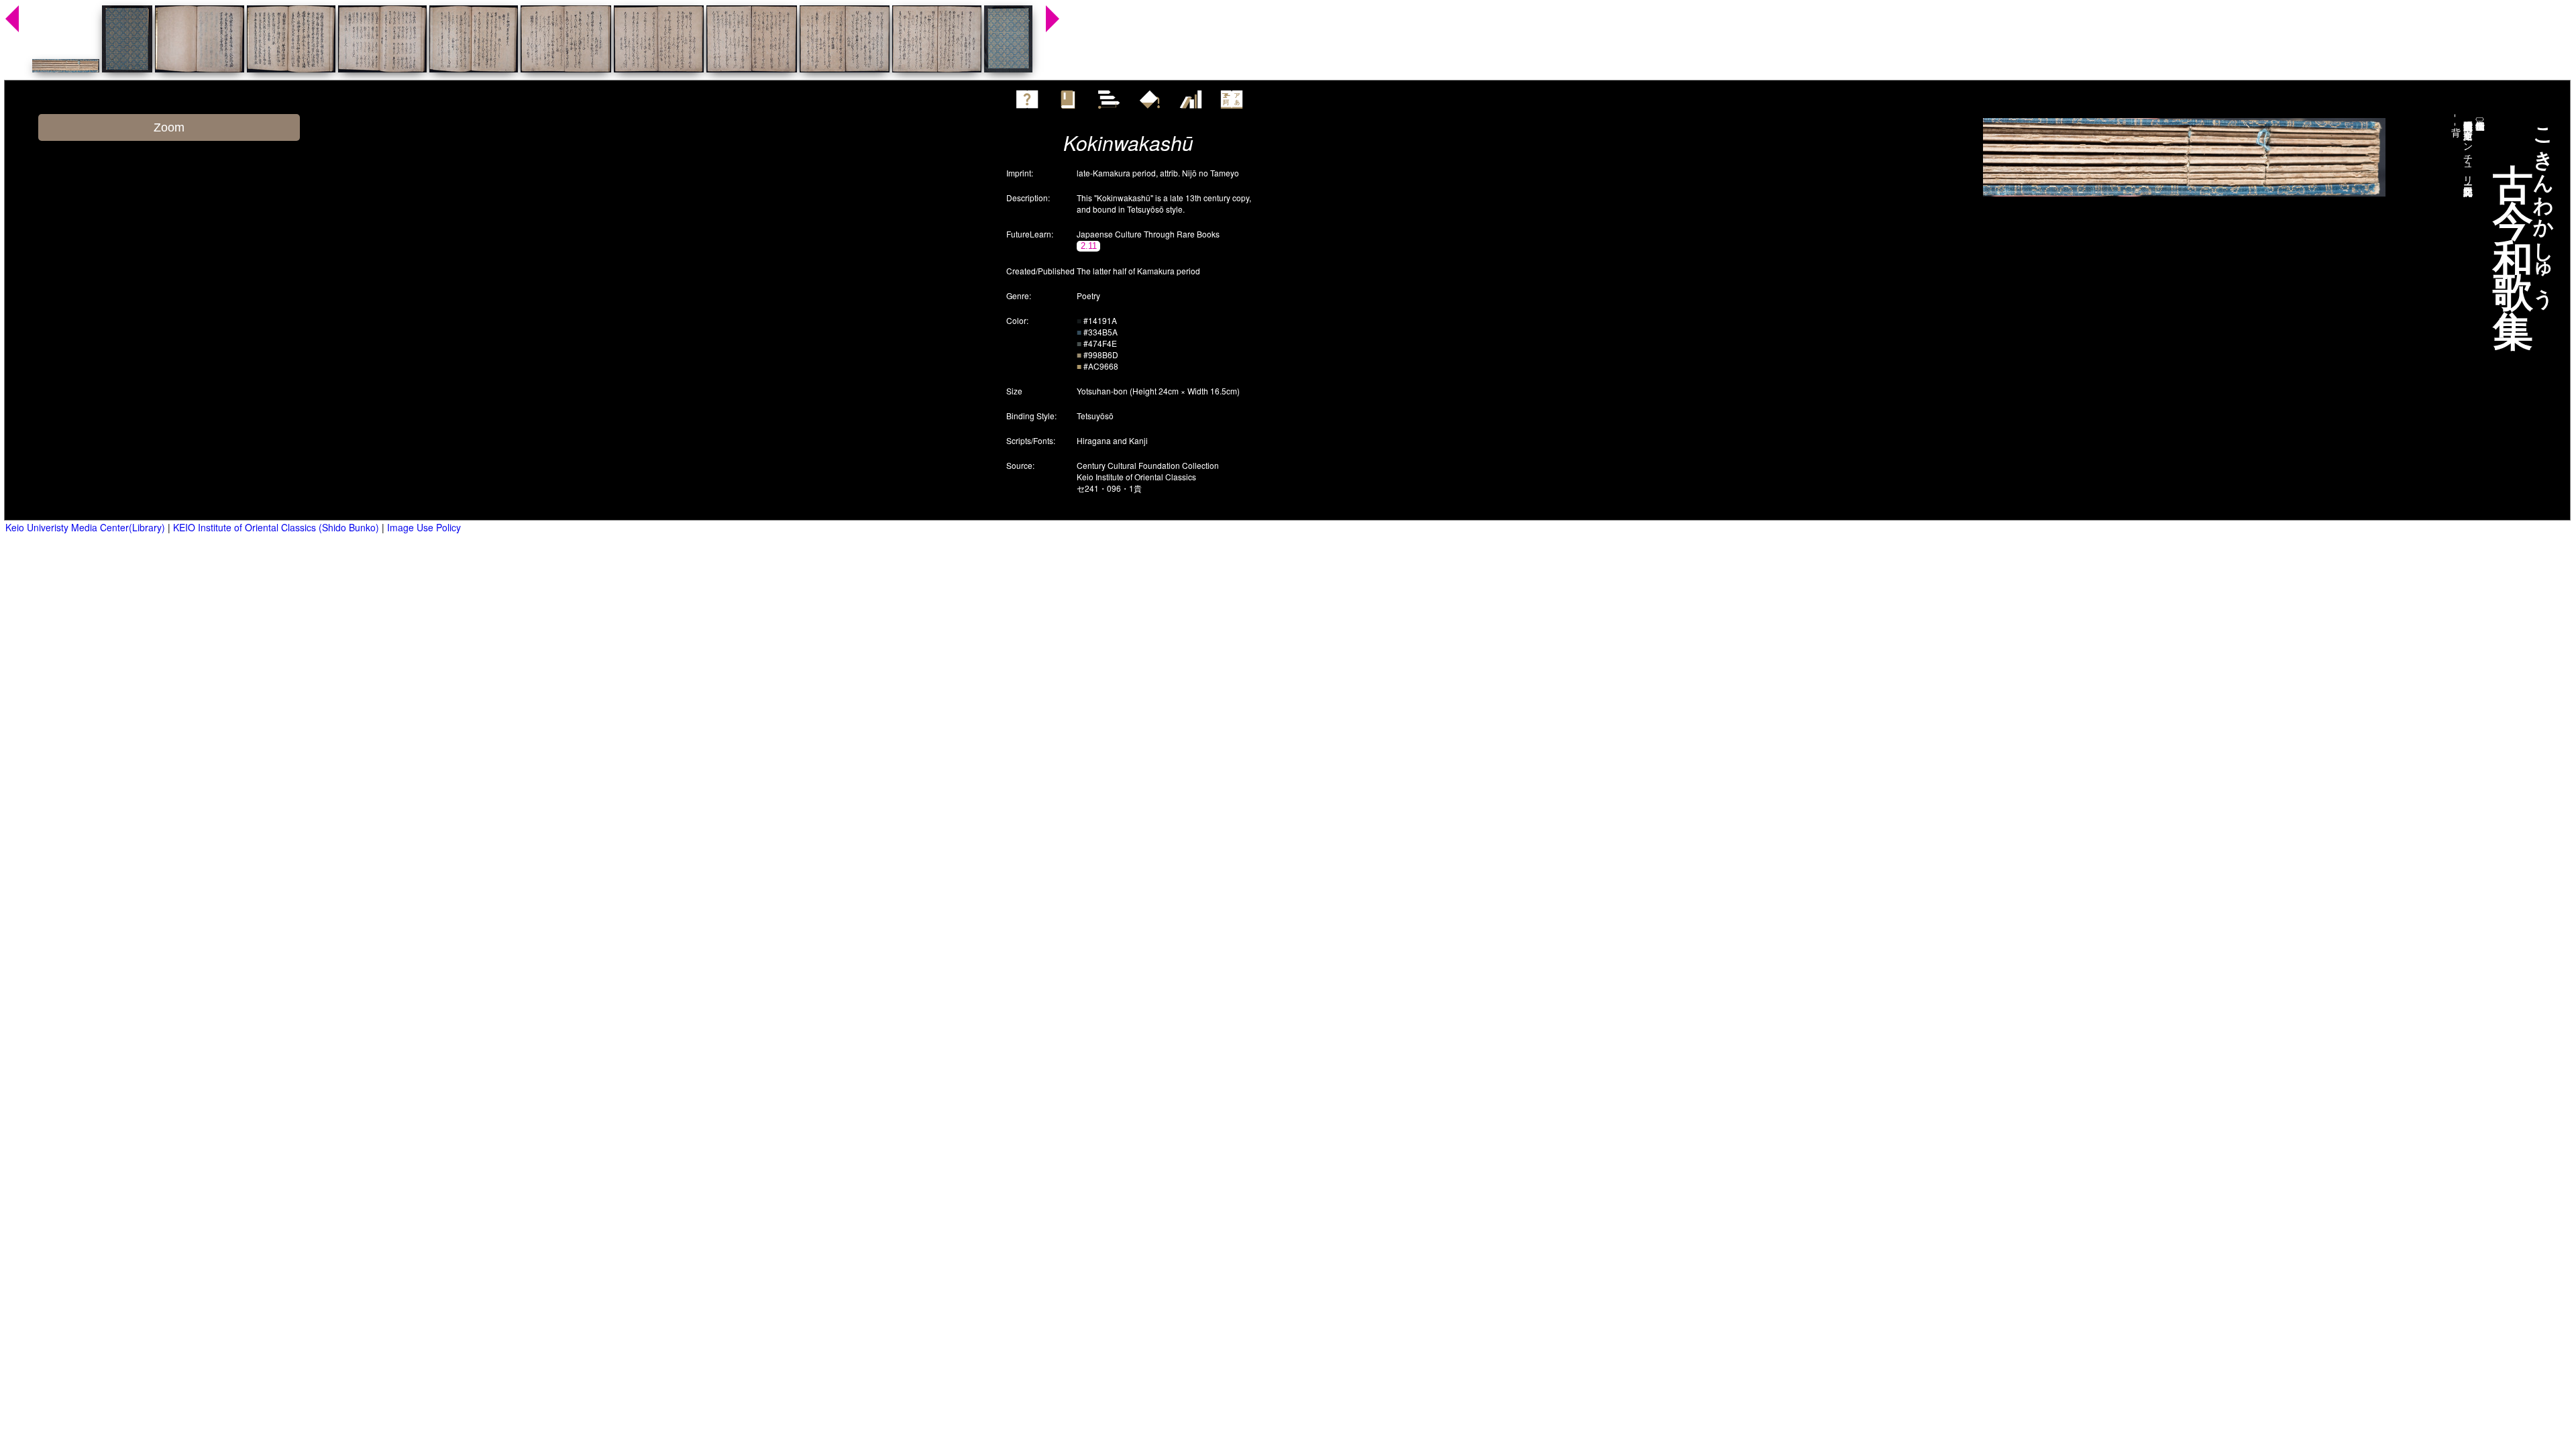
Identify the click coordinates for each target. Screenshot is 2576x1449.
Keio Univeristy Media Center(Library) (85, 527)
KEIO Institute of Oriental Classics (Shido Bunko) (276, 527)
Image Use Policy (424, 527)
